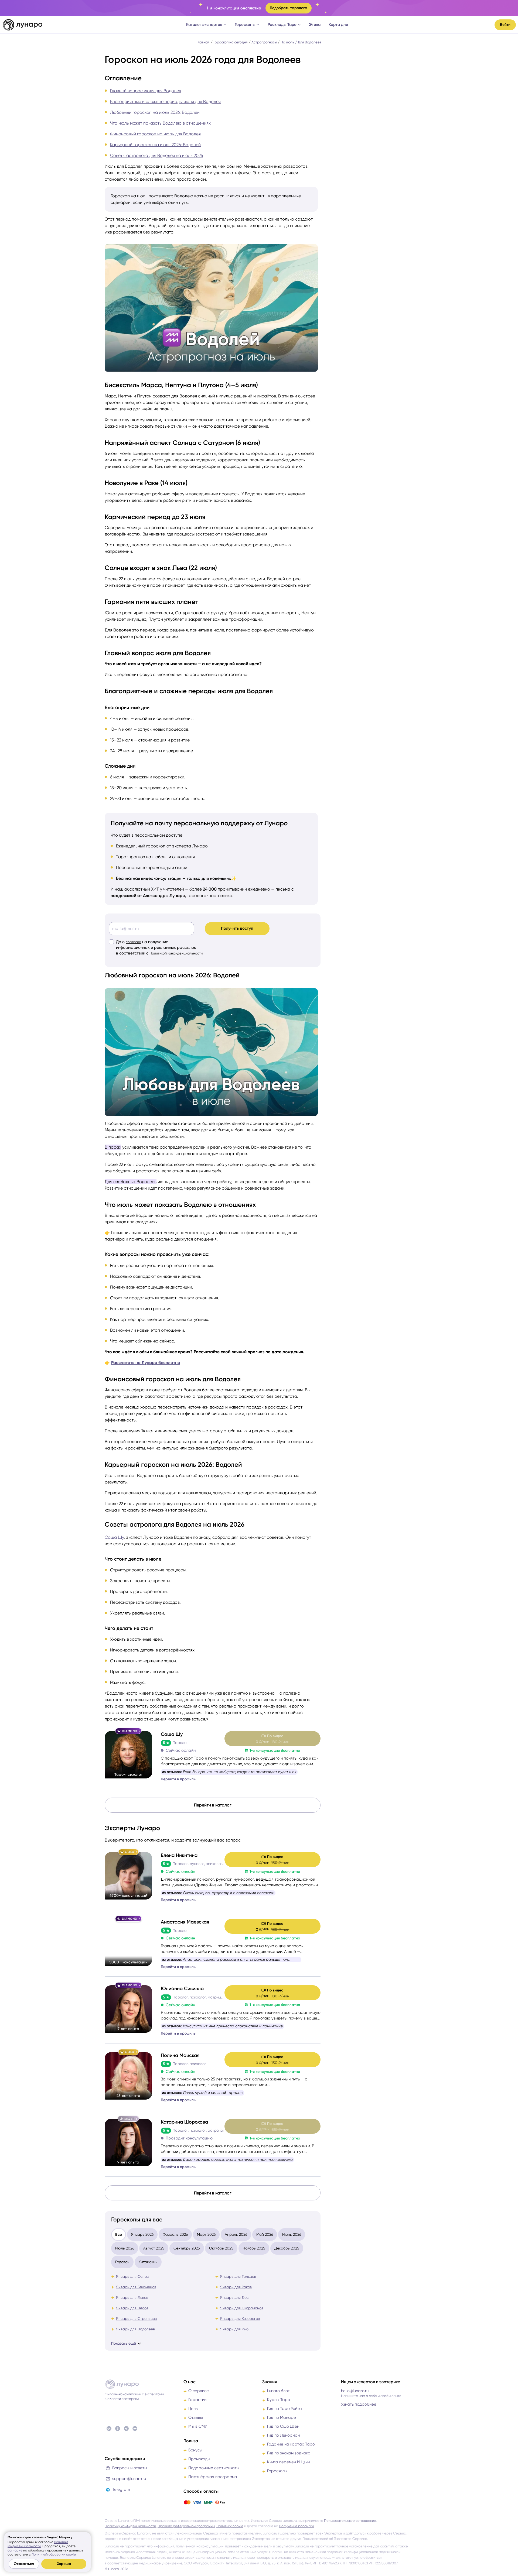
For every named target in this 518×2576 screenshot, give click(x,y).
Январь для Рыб (234, 2329)
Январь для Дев (234, 2297)
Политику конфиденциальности (130, 2526)
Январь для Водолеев (135, 2329)
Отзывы (196, 2417)
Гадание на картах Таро (291, 2444)
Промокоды (199, 2459)
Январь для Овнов (132, 2276)
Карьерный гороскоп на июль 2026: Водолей (155, 145)
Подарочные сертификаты (214, 2468)
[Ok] (118, 2429)
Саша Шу (114, 1537)
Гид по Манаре (282, 2417)
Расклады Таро (282, 25)
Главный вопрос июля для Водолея (146, 91)
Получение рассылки (296, 2526)
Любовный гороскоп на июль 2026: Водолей (155, 112)
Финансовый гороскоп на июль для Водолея (155, 134)
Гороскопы (245, 25)
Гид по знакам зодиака (289, 2453)
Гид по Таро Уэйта (284, 2409)
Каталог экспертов (204, 25)
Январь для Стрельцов (136, 2319)
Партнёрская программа (213, 2477)
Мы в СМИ (198, 2426)
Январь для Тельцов (238, 2276)
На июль (287, 42)
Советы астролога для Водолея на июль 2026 (156, 155)
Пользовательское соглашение (350, 2521)
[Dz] (135, 2429)
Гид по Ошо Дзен (283, 2426)
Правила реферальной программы (186, 2526)
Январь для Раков (236, 2287)
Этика (315, 25)
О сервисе (199, 2391)
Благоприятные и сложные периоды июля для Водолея (165, 102)
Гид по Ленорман (283, 2435)
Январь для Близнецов (136, 2287)
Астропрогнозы (264, 42)
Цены (193, 2409)
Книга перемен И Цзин (288, 2462)
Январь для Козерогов (240, 2319)
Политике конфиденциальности (38, 2544)
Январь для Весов (132, 2308)
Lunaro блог (278, 2391)
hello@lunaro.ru (355, 2391)
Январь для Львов (132, 2297)
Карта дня (338, 25)
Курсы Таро (279, 2400)
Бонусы (195, 2450)
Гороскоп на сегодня (231, 42)
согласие (133, 942)
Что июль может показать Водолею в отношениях (160, 123)
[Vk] (109, 2429)
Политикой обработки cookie (54, 2554)
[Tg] (126, 2429)
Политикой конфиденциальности (176, 953)
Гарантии (197, 2400)
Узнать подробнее (359, 2404)
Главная (203, 42)
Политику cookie (230, 2526)
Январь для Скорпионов (242, 2308)
